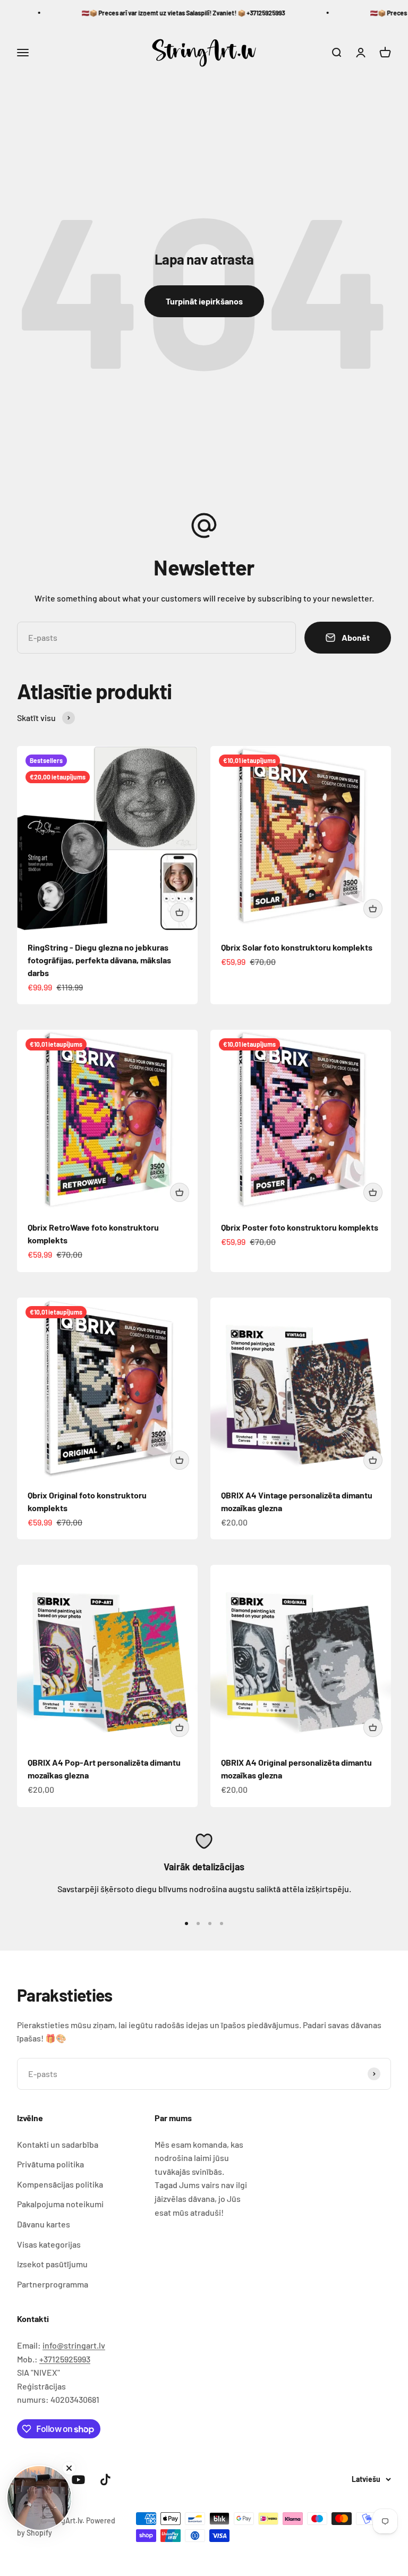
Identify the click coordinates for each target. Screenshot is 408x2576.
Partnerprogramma (53, 2284)
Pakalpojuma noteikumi (60, 2204)
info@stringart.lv (74, 2345)
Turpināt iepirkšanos (204, 301)
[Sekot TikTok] (105, 2480)
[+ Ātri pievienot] (180, 912)
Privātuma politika (50, 2164)
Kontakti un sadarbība (58, 2144)
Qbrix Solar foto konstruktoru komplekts (297, 947)
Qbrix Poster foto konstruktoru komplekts (300, 1227)
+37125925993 (65, 2359)
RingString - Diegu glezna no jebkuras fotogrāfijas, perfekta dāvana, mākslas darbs (99, 960)
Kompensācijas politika (60, 2184)
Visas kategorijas (49, 2244)
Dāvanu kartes (44, 2224)
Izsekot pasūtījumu (52, 2264)
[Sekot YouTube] (78, 2480)
